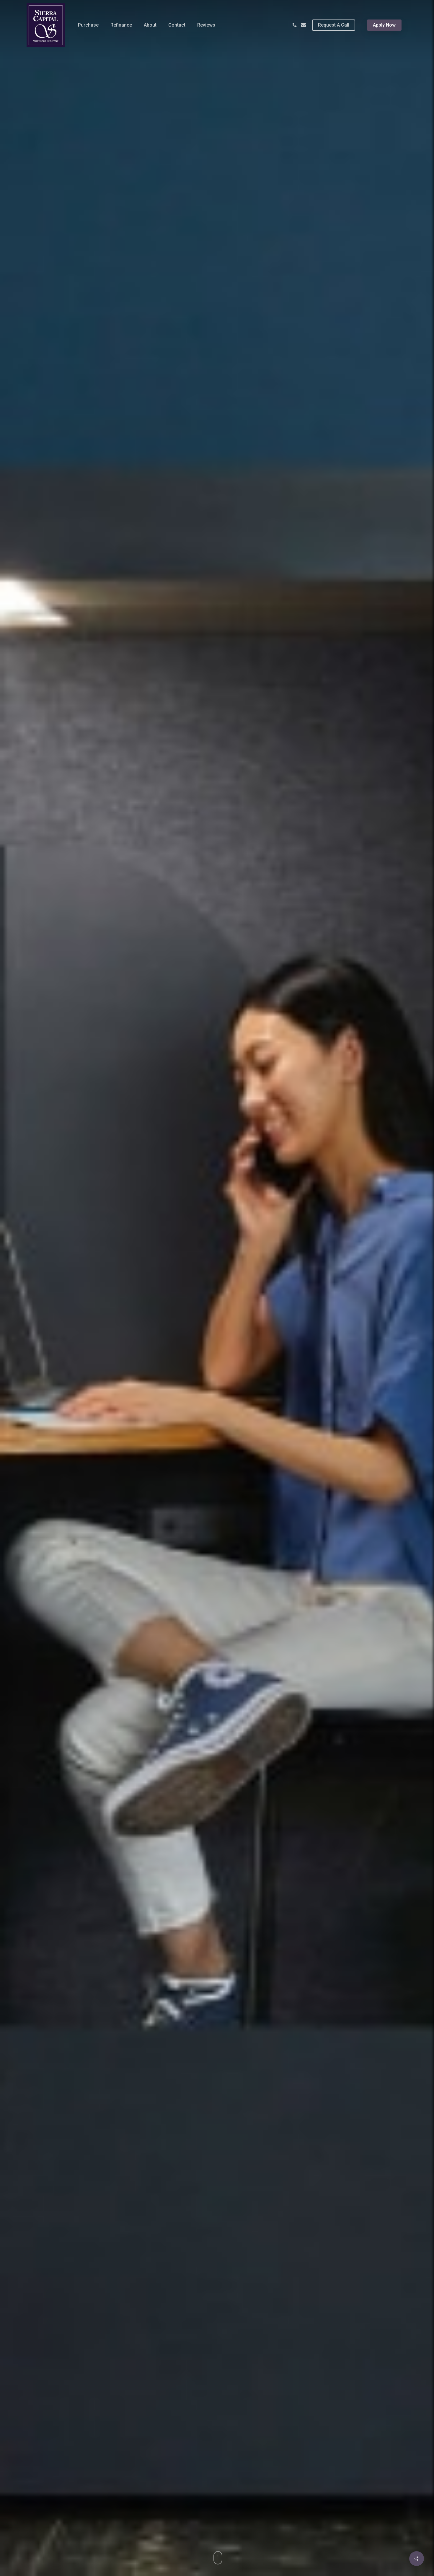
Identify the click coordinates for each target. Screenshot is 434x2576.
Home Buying (217, 1375)
